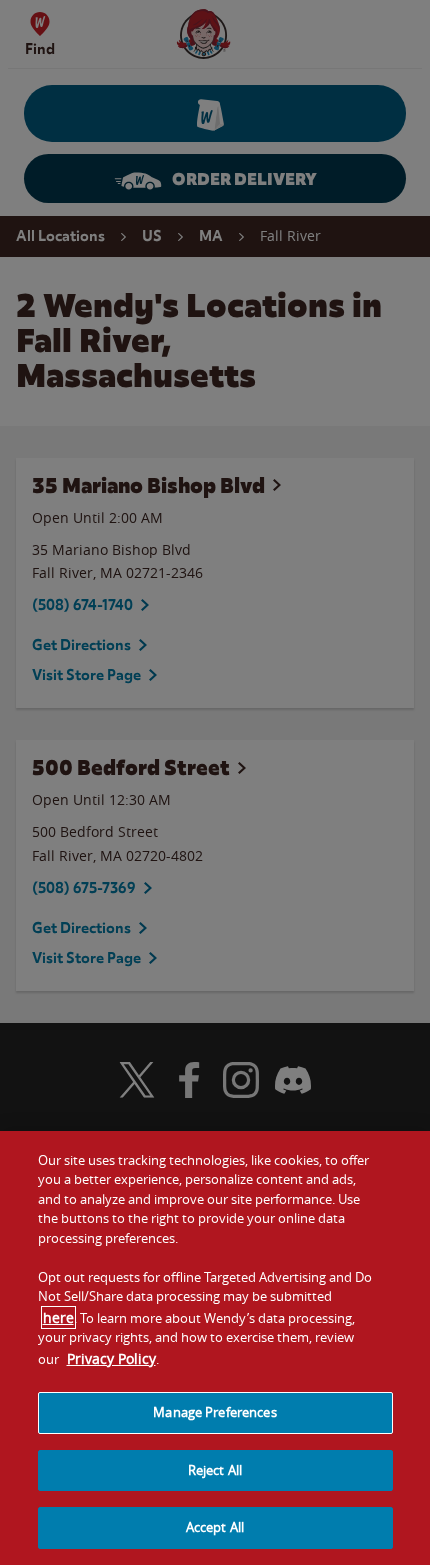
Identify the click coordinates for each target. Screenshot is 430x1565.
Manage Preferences (214, 1412)
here (58, 1317)
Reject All (215, 1470)
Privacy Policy (111, 1358)
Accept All (215, 1527)
